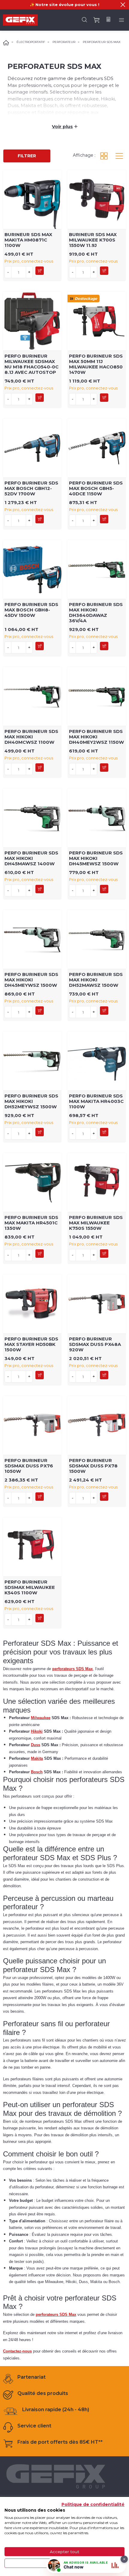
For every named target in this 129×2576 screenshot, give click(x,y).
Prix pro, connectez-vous (29, 261)
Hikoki (37, 1731)
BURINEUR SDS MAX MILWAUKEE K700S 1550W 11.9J (93, 240)
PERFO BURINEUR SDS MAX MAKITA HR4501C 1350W (31, 1223)
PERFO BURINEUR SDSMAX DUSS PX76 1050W (29, 1466)
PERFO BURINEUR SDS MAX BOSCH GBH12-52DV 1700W (31, 488)
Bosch (37, 1772)
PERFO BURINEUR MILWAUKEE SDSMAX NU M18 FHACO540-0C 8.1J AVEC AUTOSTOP (31, 364)
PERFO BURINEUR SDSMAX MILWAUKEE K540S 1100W (30, 1587)
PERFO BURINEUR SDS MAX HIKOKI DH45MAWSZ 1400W (31, 858)
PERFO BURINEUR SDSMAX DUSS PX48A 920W (95, 1344)
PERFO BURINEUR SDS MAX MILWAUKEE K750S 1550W (96, 1223)
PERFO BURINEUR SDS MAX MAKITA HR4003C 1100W (96, 1101)
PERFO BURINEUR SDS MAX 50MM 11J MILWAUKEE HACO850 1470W (96, 364)
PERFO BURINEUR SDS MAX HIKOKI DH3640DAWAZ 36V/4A (96, 612)
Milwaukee (41, 1718)
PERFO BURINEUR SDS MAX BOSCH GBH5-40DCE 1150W (96, 488)
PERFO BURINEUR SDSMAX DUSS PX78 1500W (93, 1466)
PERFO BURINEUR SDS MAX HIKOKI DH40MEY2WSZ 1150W (96, 737)
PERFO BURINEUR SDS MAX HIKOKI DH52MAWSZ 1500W (96, 980)
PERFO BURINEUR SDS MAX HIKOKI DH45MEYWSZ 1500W (31, 980)
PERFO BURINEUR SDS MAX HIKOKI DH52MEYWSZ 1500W (31, 1101)
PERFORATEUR (64, 42)
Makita (37, 1758)
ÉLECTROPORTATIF (31, 42)
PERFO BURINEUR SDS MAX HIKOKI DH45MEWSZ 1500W (96, 858)
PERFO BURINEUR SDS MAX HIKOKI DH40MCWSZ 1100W (31, 737)
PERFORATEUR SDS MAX (102, 42)
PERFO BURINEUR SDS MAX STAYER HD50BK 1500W (31, 1344)
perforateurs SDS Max (72, 1669)
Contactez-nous (17, 2351)
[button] (123, 5)
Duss (36, 1745)
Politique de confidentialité (93, 2504)
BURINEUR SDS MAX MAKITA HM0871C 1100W (28, 240)
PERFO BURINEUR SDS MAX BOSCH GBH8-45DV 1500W (31, 610)
